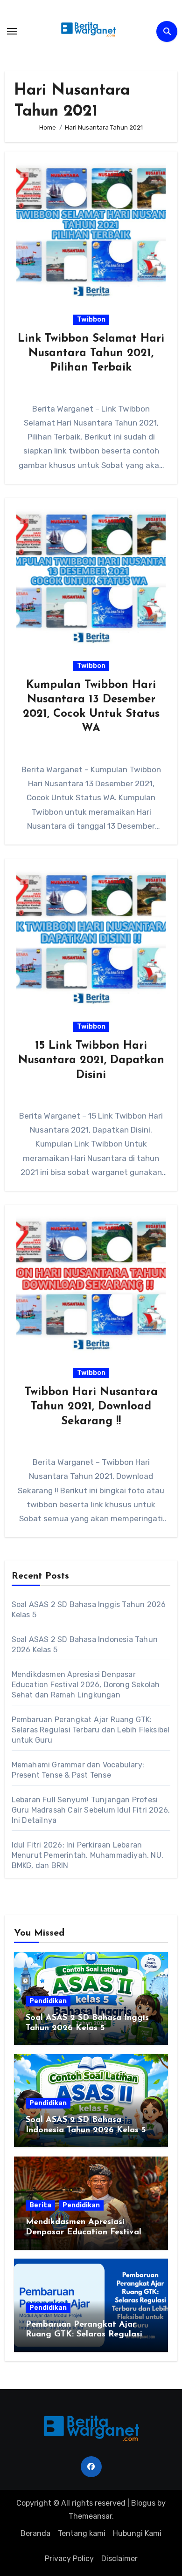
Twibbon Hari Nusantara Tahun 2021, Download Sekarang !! (91, 1407)
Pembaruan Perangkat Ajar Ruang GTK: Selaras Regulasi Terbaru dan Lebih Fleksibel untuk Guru (91, 1730)
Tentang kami (82, 2533)
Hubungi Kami (137, 2533)
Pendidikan (48, 2001)
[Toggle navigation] (12, 31)
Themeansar (90, 2516)
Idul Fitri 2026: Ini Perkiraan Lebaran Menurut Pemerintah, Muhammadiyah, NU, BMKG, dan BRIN (87, 1855)
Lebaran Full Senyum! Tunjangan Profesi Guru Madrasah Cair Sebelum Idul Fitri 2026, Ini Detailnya (91, 1810)
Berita (40, 2205)
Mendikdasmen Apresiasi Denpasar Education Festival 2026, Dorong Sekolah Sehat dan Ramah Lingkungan (86, 1685)
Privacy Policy (69, 2559)
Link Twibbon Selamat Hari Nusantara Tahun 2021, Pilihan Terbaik (91, 353)
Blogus (143, 2503)
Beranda (35, 2533)
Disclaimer (119, 2559)
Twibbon (91, 319)
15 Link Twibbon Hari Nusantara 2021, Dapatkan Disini (91, 1060)
